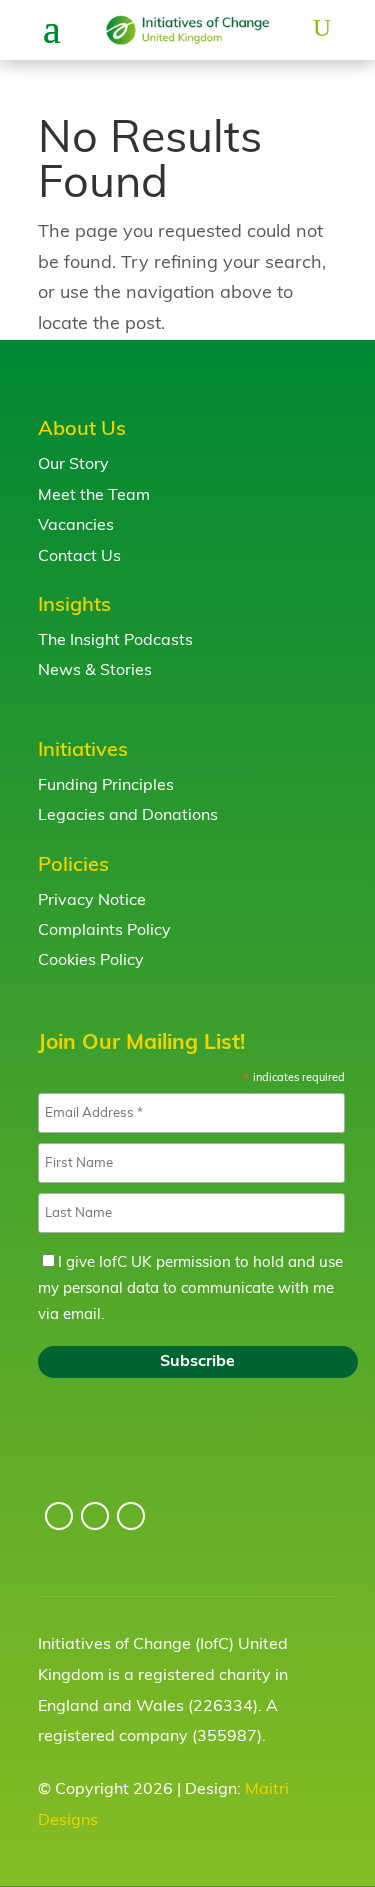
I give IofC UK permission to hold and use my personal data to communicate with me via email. (190, 1289)
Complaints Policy (104, 931)
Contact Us (79, 557)
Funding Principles (106, 786)
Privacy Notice (92, 901)
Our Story (73, 465)
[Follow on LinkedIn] (95, 1516)
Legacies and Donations (128, 816)
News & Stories (95, 671)
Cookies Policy (91, 961)
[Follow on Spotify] (131, 1516)
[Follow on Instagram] (59, 1516)
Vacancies (76, 526)
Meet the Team (94, 496)
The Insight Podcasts (115, 641)
